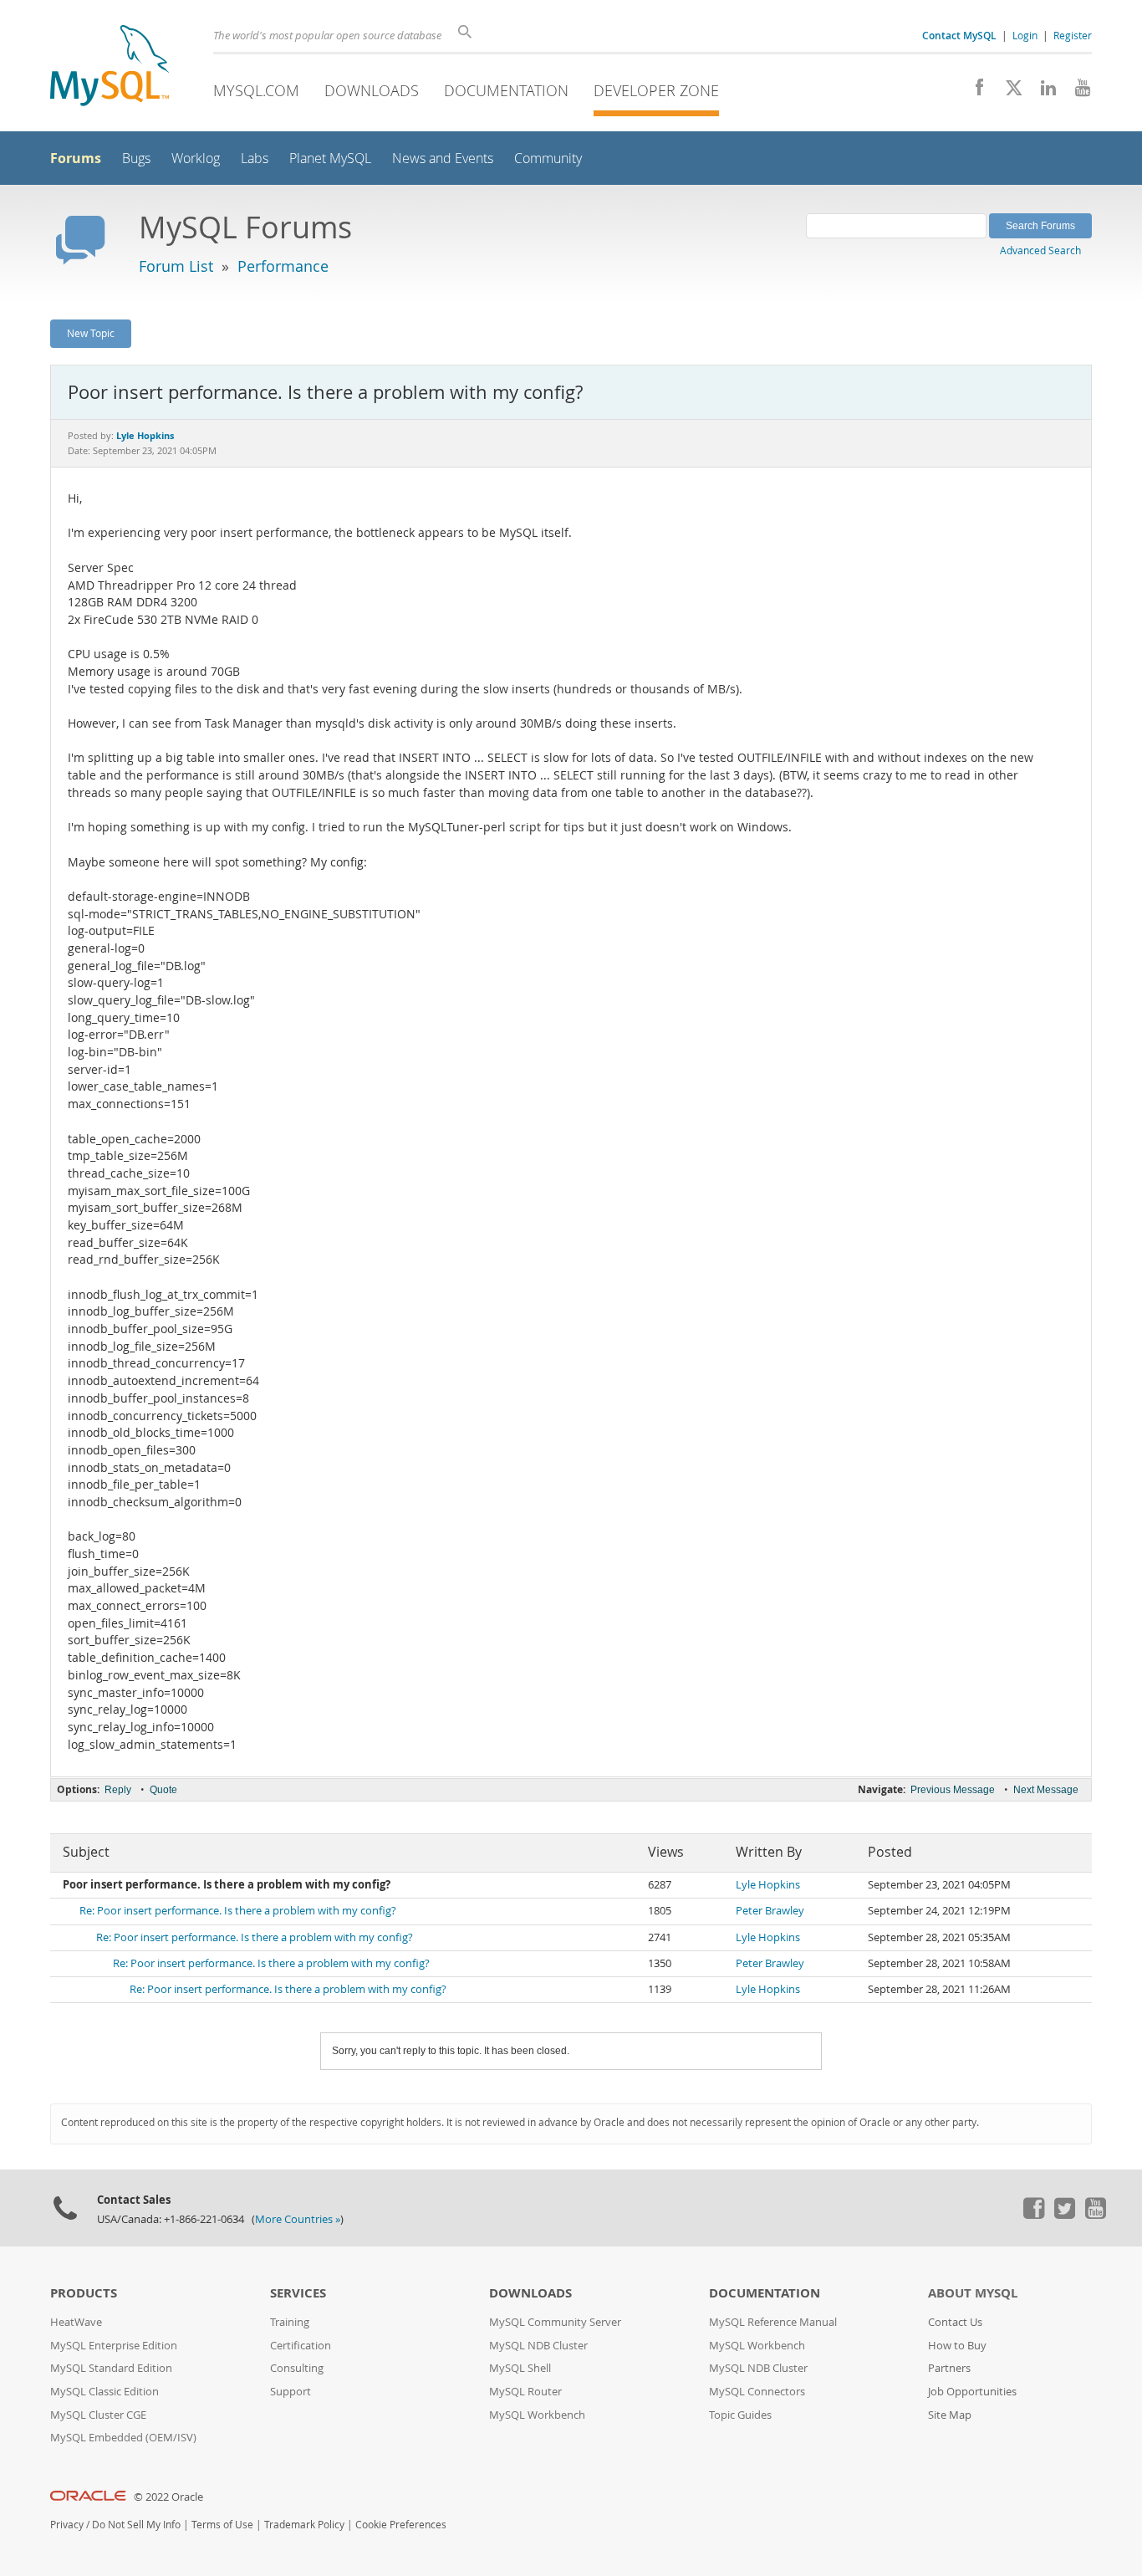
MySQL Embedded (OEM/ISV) (123, 2438)
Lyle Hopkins (768, 1885)
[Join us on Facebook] (974, 92)
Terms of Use (222, 2525)
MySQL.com (256, 90)
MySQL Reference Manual (773, 2322)
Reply (118, 1790)
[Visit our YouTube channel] (1076, 92)
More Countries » (298, 2219)
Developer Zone (656, 90)
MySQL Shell (520, 2368)
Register (1073, 35)
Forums (76, 158)
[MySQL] (110, 67)
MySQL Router (525, 2392)
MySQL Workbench (537, 2415)
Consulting (297, 2368)
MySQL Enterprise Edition (114, 2346)
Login (1025, 35)
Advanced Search (1040, 250)
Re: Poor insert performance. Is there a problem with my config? (238, 1911)
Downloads (372, 90)
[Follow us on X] (1008, 92)
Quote (163, 1790)
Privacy (67, 2525)
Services (298, 2293)
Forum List (176, 266)
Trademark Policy (304, 2525)
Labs (255, 158)
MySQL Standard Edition (111, 2368)
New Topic (91, 333)
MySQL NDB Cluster (538, 2346)
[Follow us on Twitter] (1064, 2215)
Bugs (136, 158)
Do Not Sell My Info (136, 2525)
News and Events (443, 158)
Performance (283, 266)
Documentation (506, 90)
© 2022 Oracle (168, 2497)
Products (84, 2293)
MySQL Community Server (555, 2322)
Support (291, 2392)
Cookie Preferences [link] (401, 2525)
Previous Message (953, 1790)
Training (290, 2322)
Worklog (196, 158)
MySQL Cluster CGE (98, 2415)
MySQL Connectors (757, 2392)
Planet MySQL (330, 158)
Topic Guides (740, 2415)
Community (548, 158)
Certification (301, 2346)
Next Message (1046, 1790)
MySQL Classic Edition (105, 2392)
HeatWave (76, 2322)
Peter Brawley (770, 1911)
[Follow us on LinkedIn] (1042, 92)
